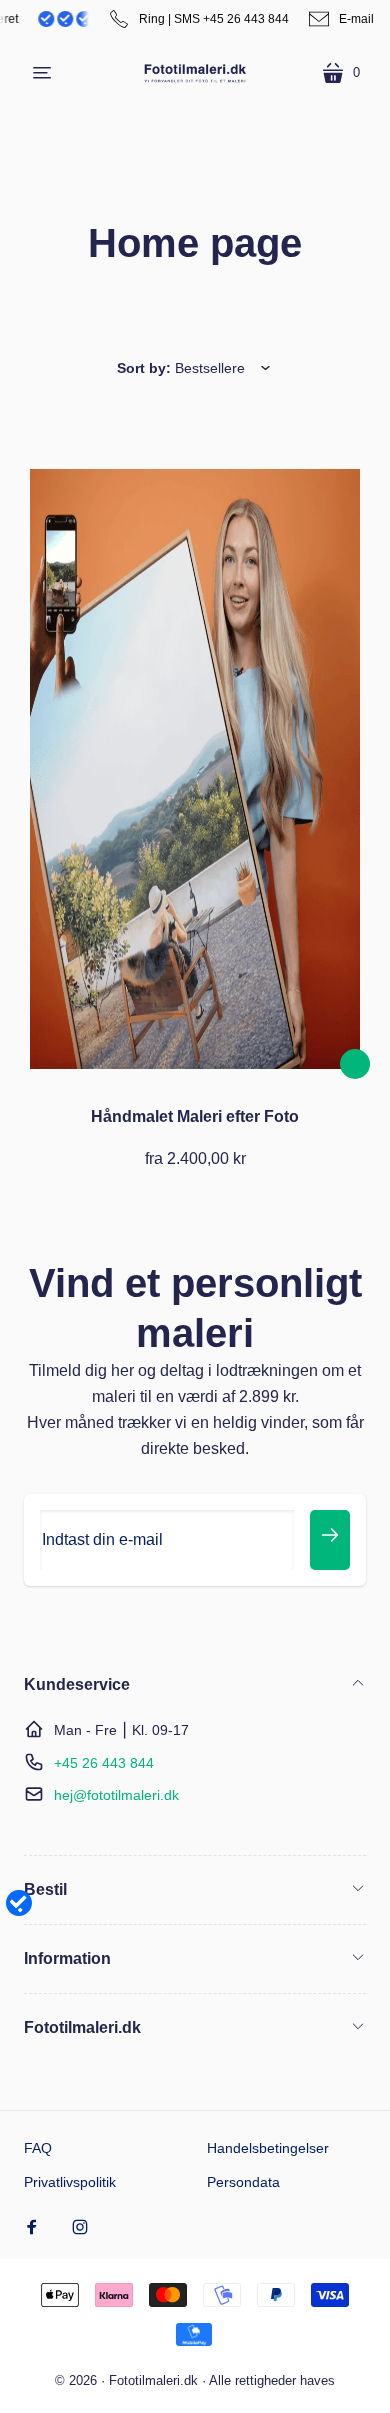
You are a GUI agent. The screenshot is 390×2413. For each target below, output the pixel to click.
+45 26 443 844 (104, 1763)
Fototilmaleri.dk (153, 2380)
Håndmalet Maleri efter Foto (195, 1116)
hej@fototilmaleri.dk (116, 1795)
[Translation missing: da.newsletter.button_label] (330, 1540)
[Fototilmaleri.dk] (195, 72)
